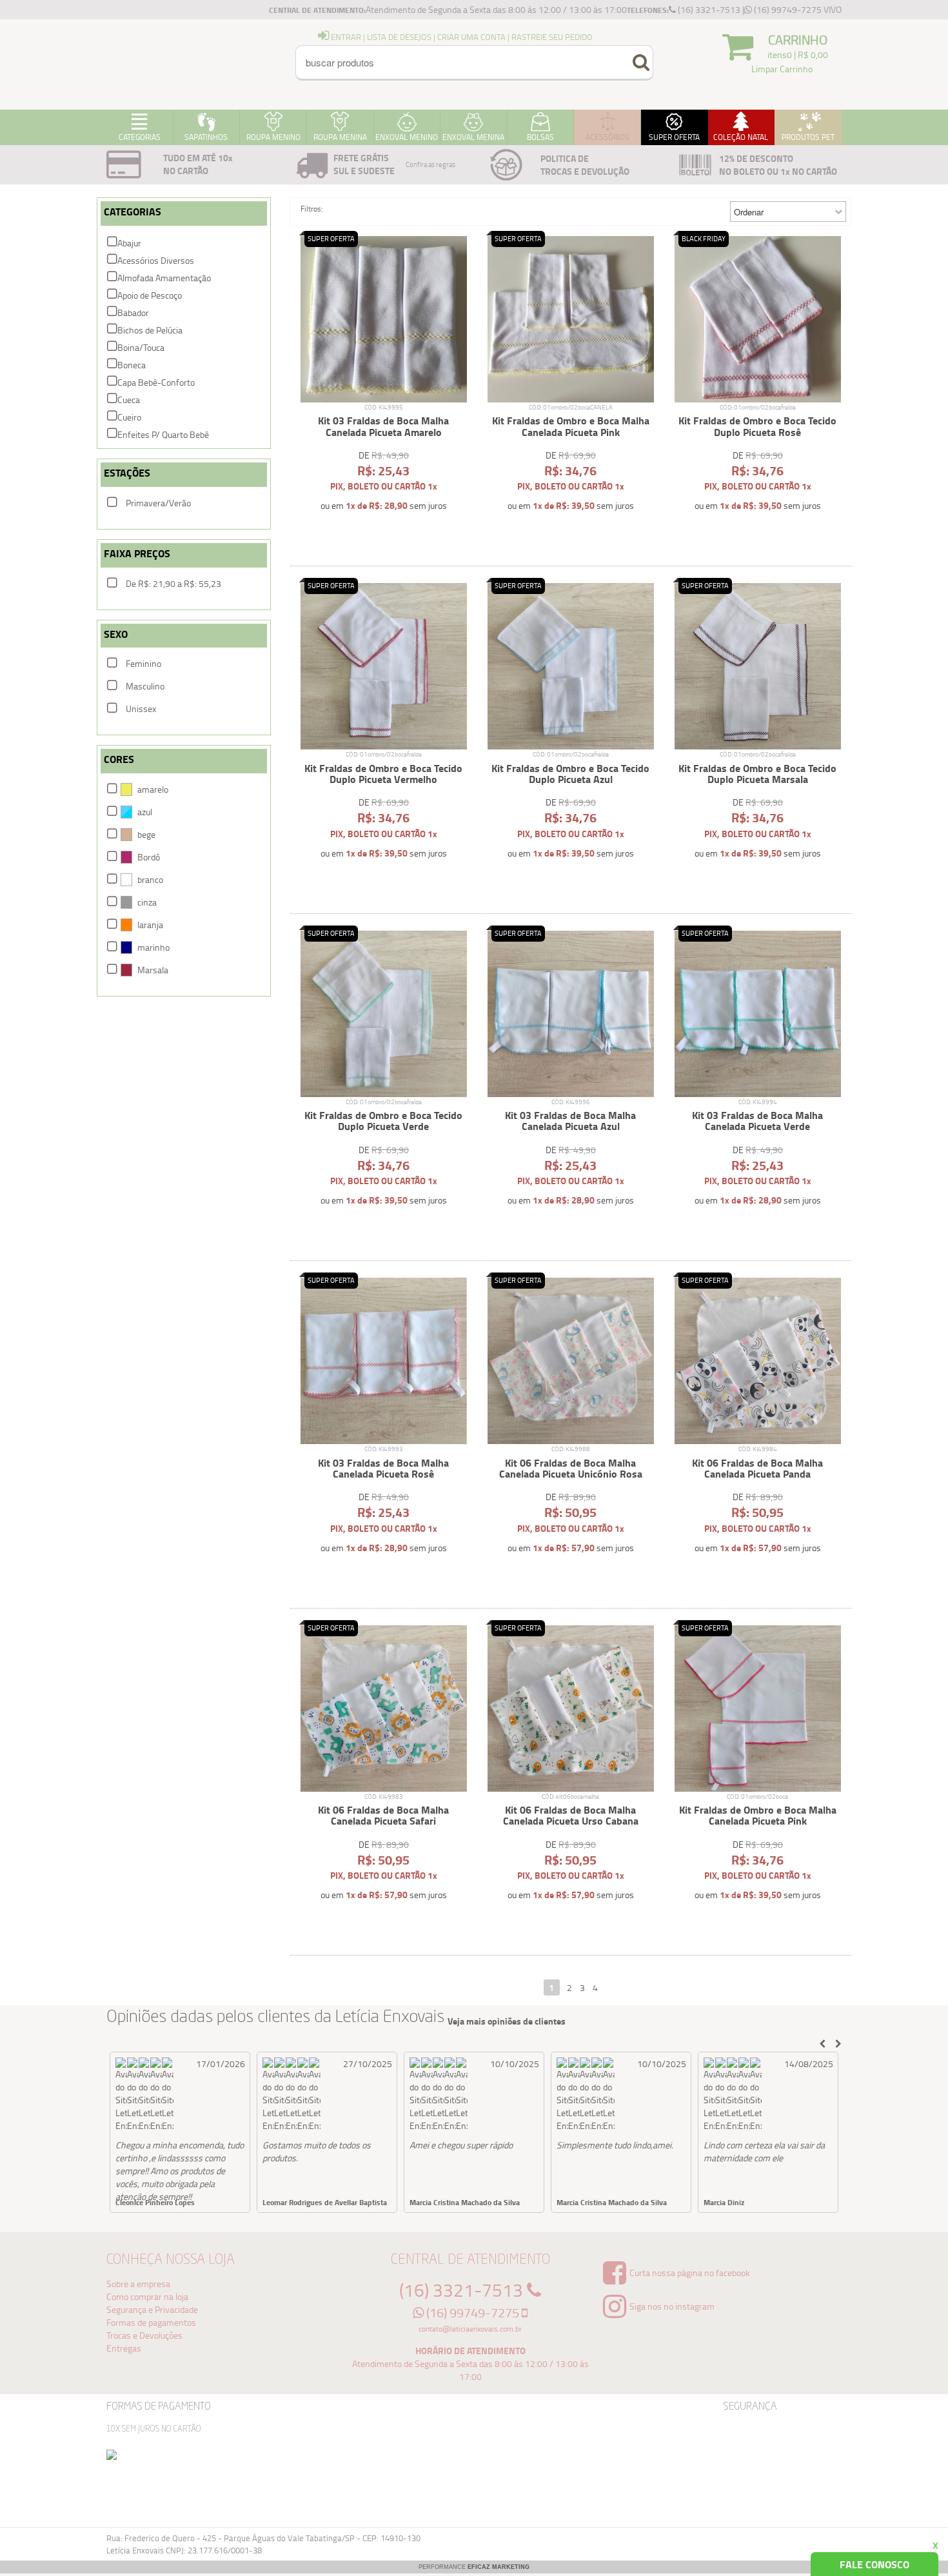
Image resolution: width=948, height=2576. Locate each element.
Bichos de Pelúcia (150, 330)
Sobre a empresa (138, 2284)
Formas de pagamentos (151, 2322)
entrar (345, 37)
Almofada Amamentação (164, 278)
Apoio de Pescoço (150, 295)
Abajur (129, 243)
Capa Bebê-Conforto (156, 382)
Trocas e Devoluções (144, 2335)
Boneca (132, 365)
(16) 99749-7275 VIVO (797, 9)
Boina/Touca (141, 347)
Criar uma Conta (471, 37)
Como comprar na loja (147, 2296)
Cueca (129, 400)
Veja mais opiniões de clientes (507, 2021)
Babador (133, 312)
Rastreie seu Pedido (552, 37)
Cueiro (129, 417)
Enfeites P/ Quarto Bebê (163, 434)
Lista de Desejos (399, 37)
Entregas (124, 2348)
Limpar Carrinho (782, 69)
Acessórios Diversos (156, 260)
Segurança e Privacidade (152, 2309)
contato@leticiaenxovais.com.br (470, 2329)
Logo (164, 64)
